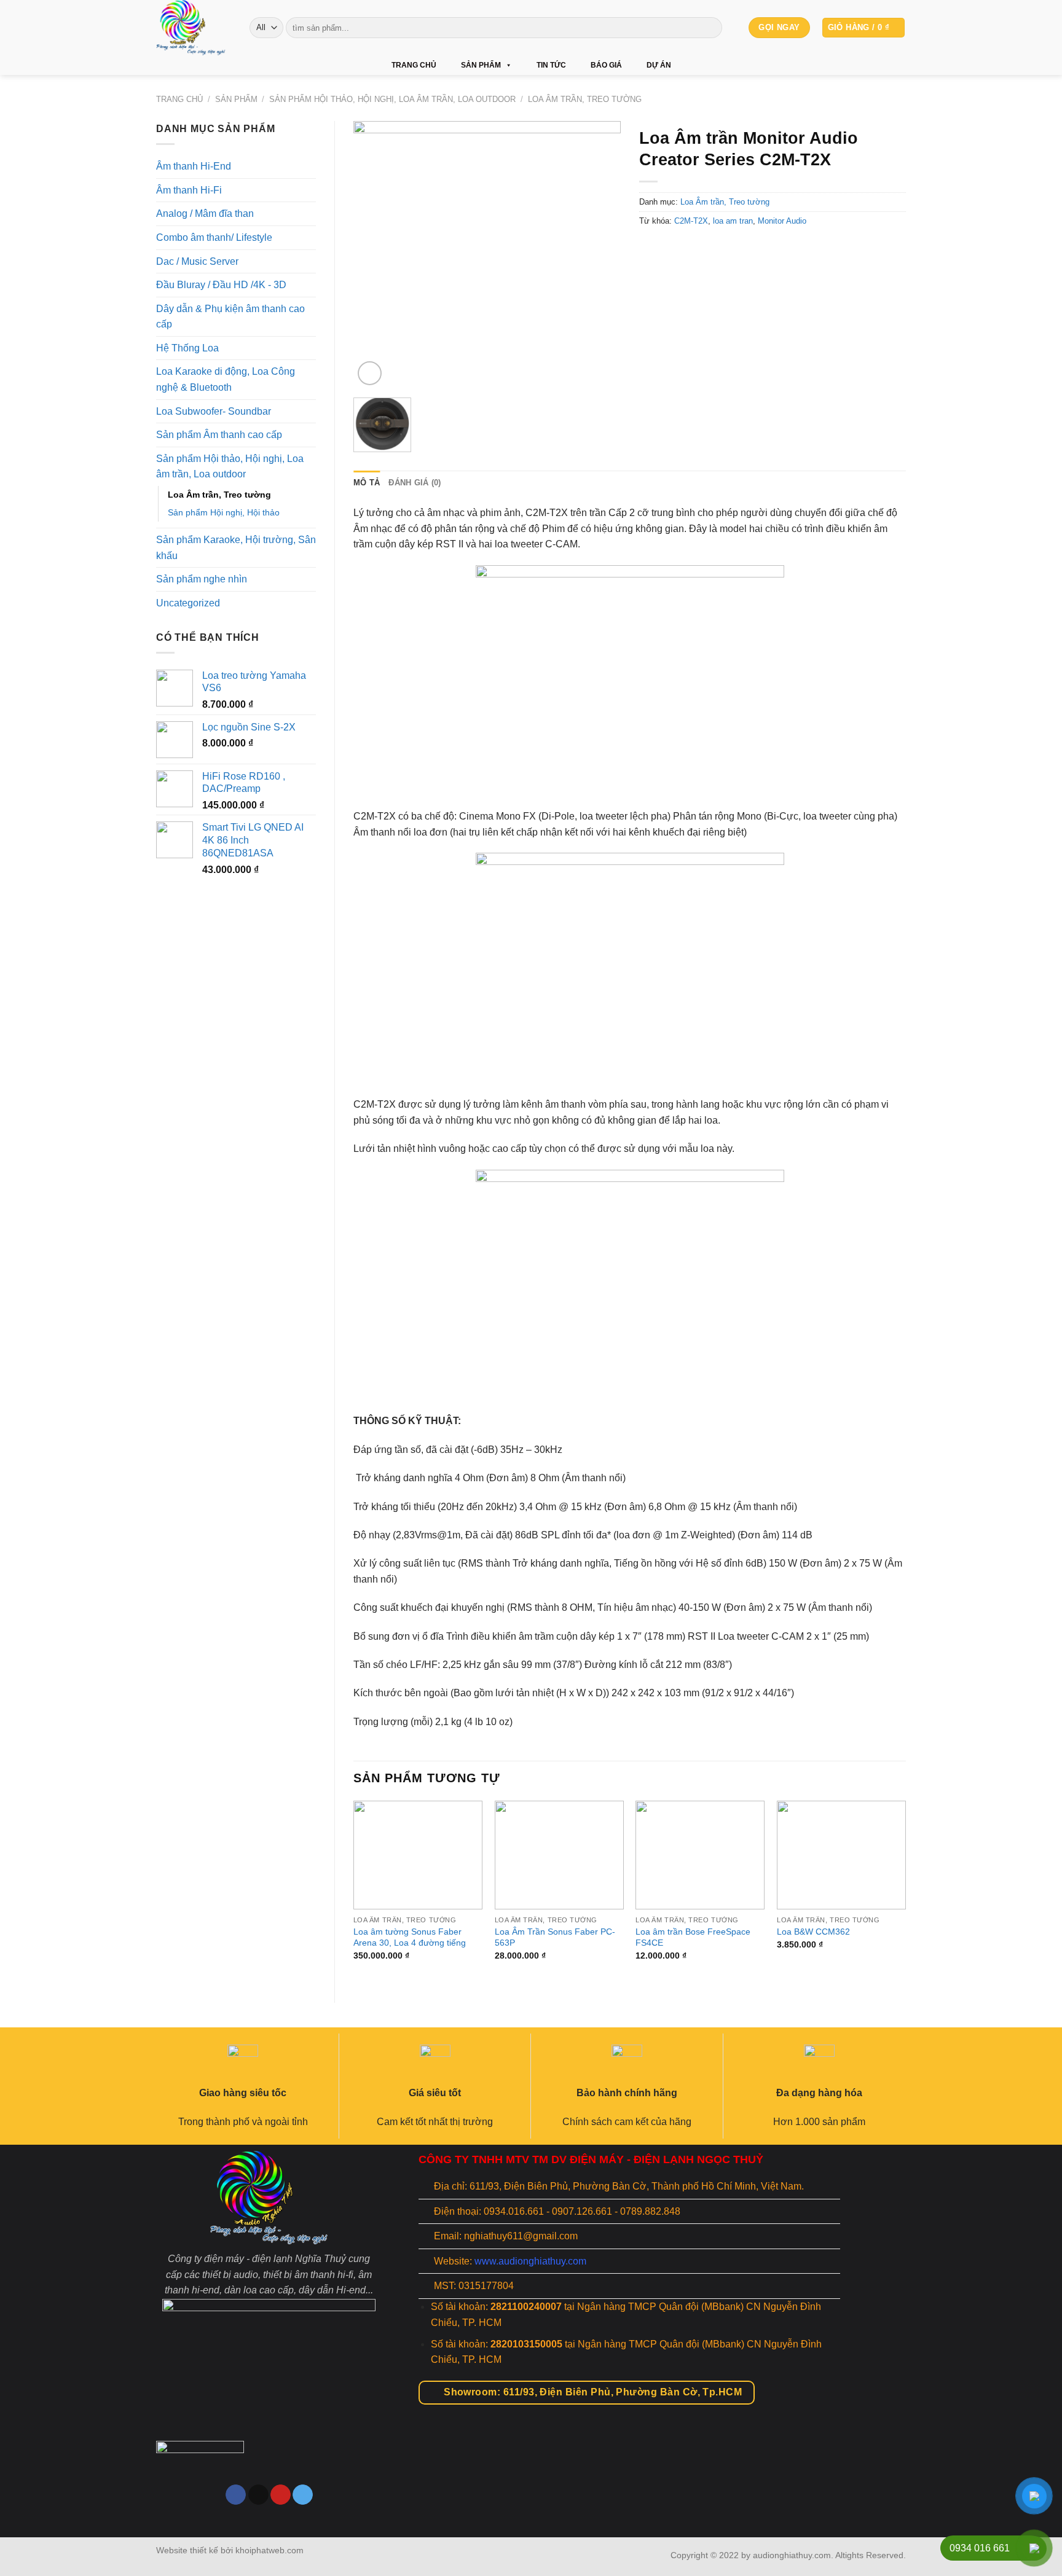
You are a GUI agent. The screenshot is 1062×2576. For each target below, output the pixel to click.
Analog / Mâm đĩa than (205, 213)
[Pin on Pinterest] (694, 249)
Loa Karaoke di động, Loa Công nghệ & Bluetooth (226, 379)
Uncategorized (188, 603)
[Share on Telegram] (716, 249)
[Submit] (711, 28)
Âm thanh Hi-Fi (189, 190)
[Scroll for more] (531, 2510)
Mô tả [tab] (367, 483)
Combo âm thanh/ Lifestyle (214, 237)
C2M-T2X (691, 221)
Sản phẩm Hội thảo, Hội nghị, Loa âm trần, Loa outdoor (392, 99)
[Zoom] (370, 373)
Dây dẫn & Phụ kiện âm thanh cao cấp (230, 317)
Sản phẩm (481, 65)
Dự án (659, 65)
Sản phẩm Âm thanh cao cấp (219, 435)
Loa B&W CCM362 (813, 1932)
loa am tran (733, 221)
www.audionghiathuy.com (530, 2261)
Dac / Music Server (197, 261)
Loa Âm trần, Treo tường (585, 99)
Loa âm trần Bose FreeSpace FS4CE (693, 1937)
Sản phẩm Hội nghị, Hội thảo (224, 512)
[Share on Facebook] (650, 249)
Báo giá (606, 65)
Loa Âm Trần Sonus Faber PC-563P (555, 1937)
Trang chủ (414, 65)
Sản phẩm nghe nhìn (202, 579)
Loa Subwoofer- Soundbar (214, 411)
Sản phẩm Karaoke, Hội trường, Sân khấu (236, 548)
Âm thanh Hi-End (194, 166)
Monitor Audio (782, 221)
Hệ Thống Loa (187, 348)
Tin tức (551, 65)
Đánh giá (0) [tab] (415, 483)
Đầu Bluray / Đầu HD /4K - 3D (221, 285)
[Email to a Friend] (672, 249)
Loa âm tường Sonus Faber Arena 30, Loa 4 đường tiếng (410, 1937)
